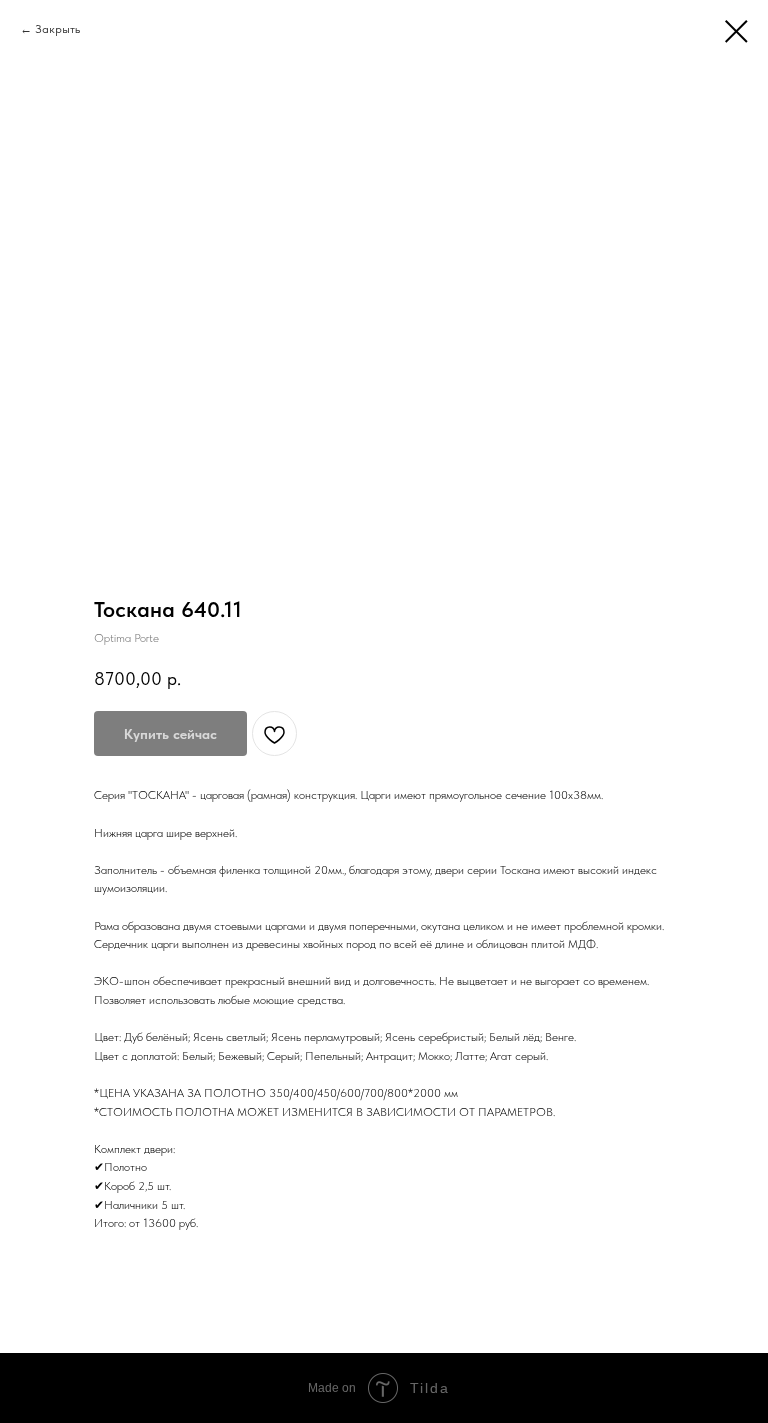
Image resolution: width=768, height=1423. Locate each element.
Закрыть (57, 29)
